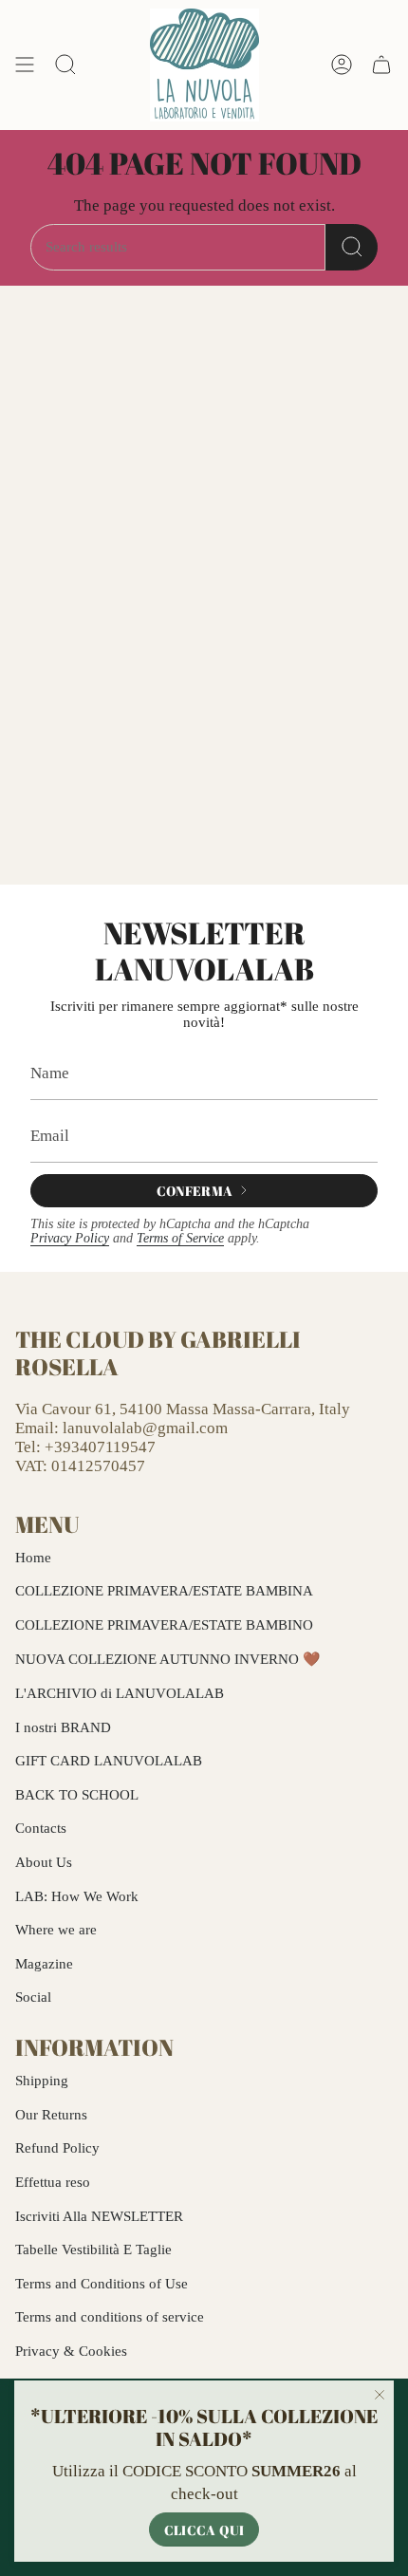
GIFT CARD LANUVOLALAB (109, 1761)
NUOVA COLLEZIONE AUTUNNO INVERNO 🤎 (168, 1659)
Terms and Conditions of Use (102, 2284)
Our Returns (51, 2115)
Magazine (44, 1964)
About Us (44, 1862)
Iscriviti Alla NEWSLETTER (99, 2216)
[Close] (380, 2395)
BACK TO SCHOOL (77, 1795)
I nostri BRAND (63, 1727)
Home (33, 1558)
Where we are (56, 1930)
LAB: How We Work (77, 1896)
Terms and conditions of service (110, 2317)
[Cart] (381, 65)
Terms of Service (180, 1238)
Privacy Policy (70, 1238)
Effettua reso (53, 2182)
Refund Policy (57, 2148)
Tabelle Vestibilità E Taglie (93, 2249)
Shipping (42, 2081)
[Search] (352, 247)
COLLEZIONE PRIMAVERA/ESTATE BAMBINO (164, 1625)
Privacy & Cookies (71, 2351)
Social (33, 1997)
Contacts (41, 1828)
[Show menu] (25, 65)
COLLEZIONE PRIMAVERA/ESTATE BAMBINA (164, 1591)
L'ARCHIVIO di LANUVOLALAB (120, 1693)
